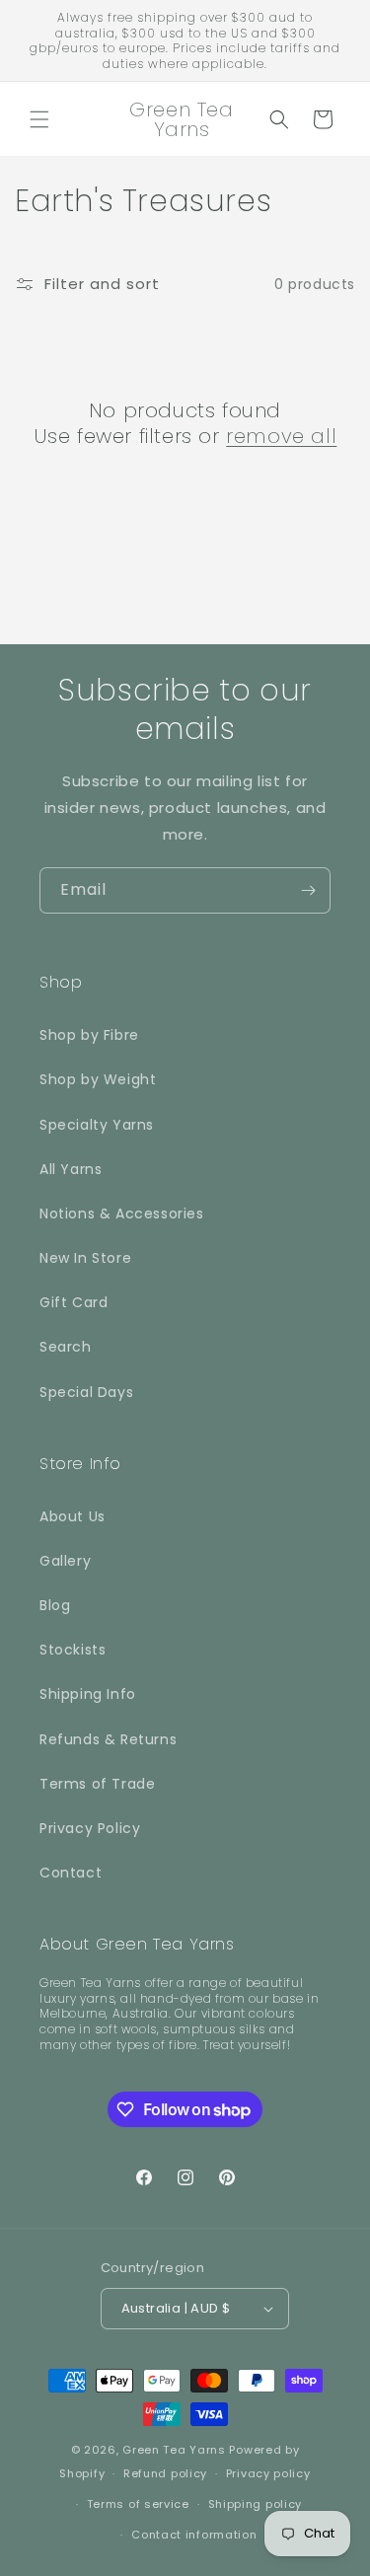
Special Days (86, 1392)
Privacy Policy (90, 1828)
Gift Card (74, 1302)
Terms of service (138, 2504)
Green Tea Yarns (174, 2450)
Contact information (194, 2535)
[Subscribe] (308, 890)
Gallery (65, 1561)
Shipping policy (256, 2504)
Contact (71, 1873)
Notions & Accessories (122, 1214)
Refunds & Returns (108, 1739)
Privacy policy (268, 2473)
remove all (281, 436)
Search (66, 1347)
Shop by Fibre (89, 1035)
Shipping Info (88, 1694)
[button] (39, 119)
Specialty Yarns (97, 1125)
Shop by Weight (98, 1079)
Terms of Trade (97, 1784)
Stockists (73, 1650)
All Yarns (71, 1169)
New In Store (85, 1258)
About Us (73, 1516)
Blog (55, 1605)
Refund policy (165, 2473)
